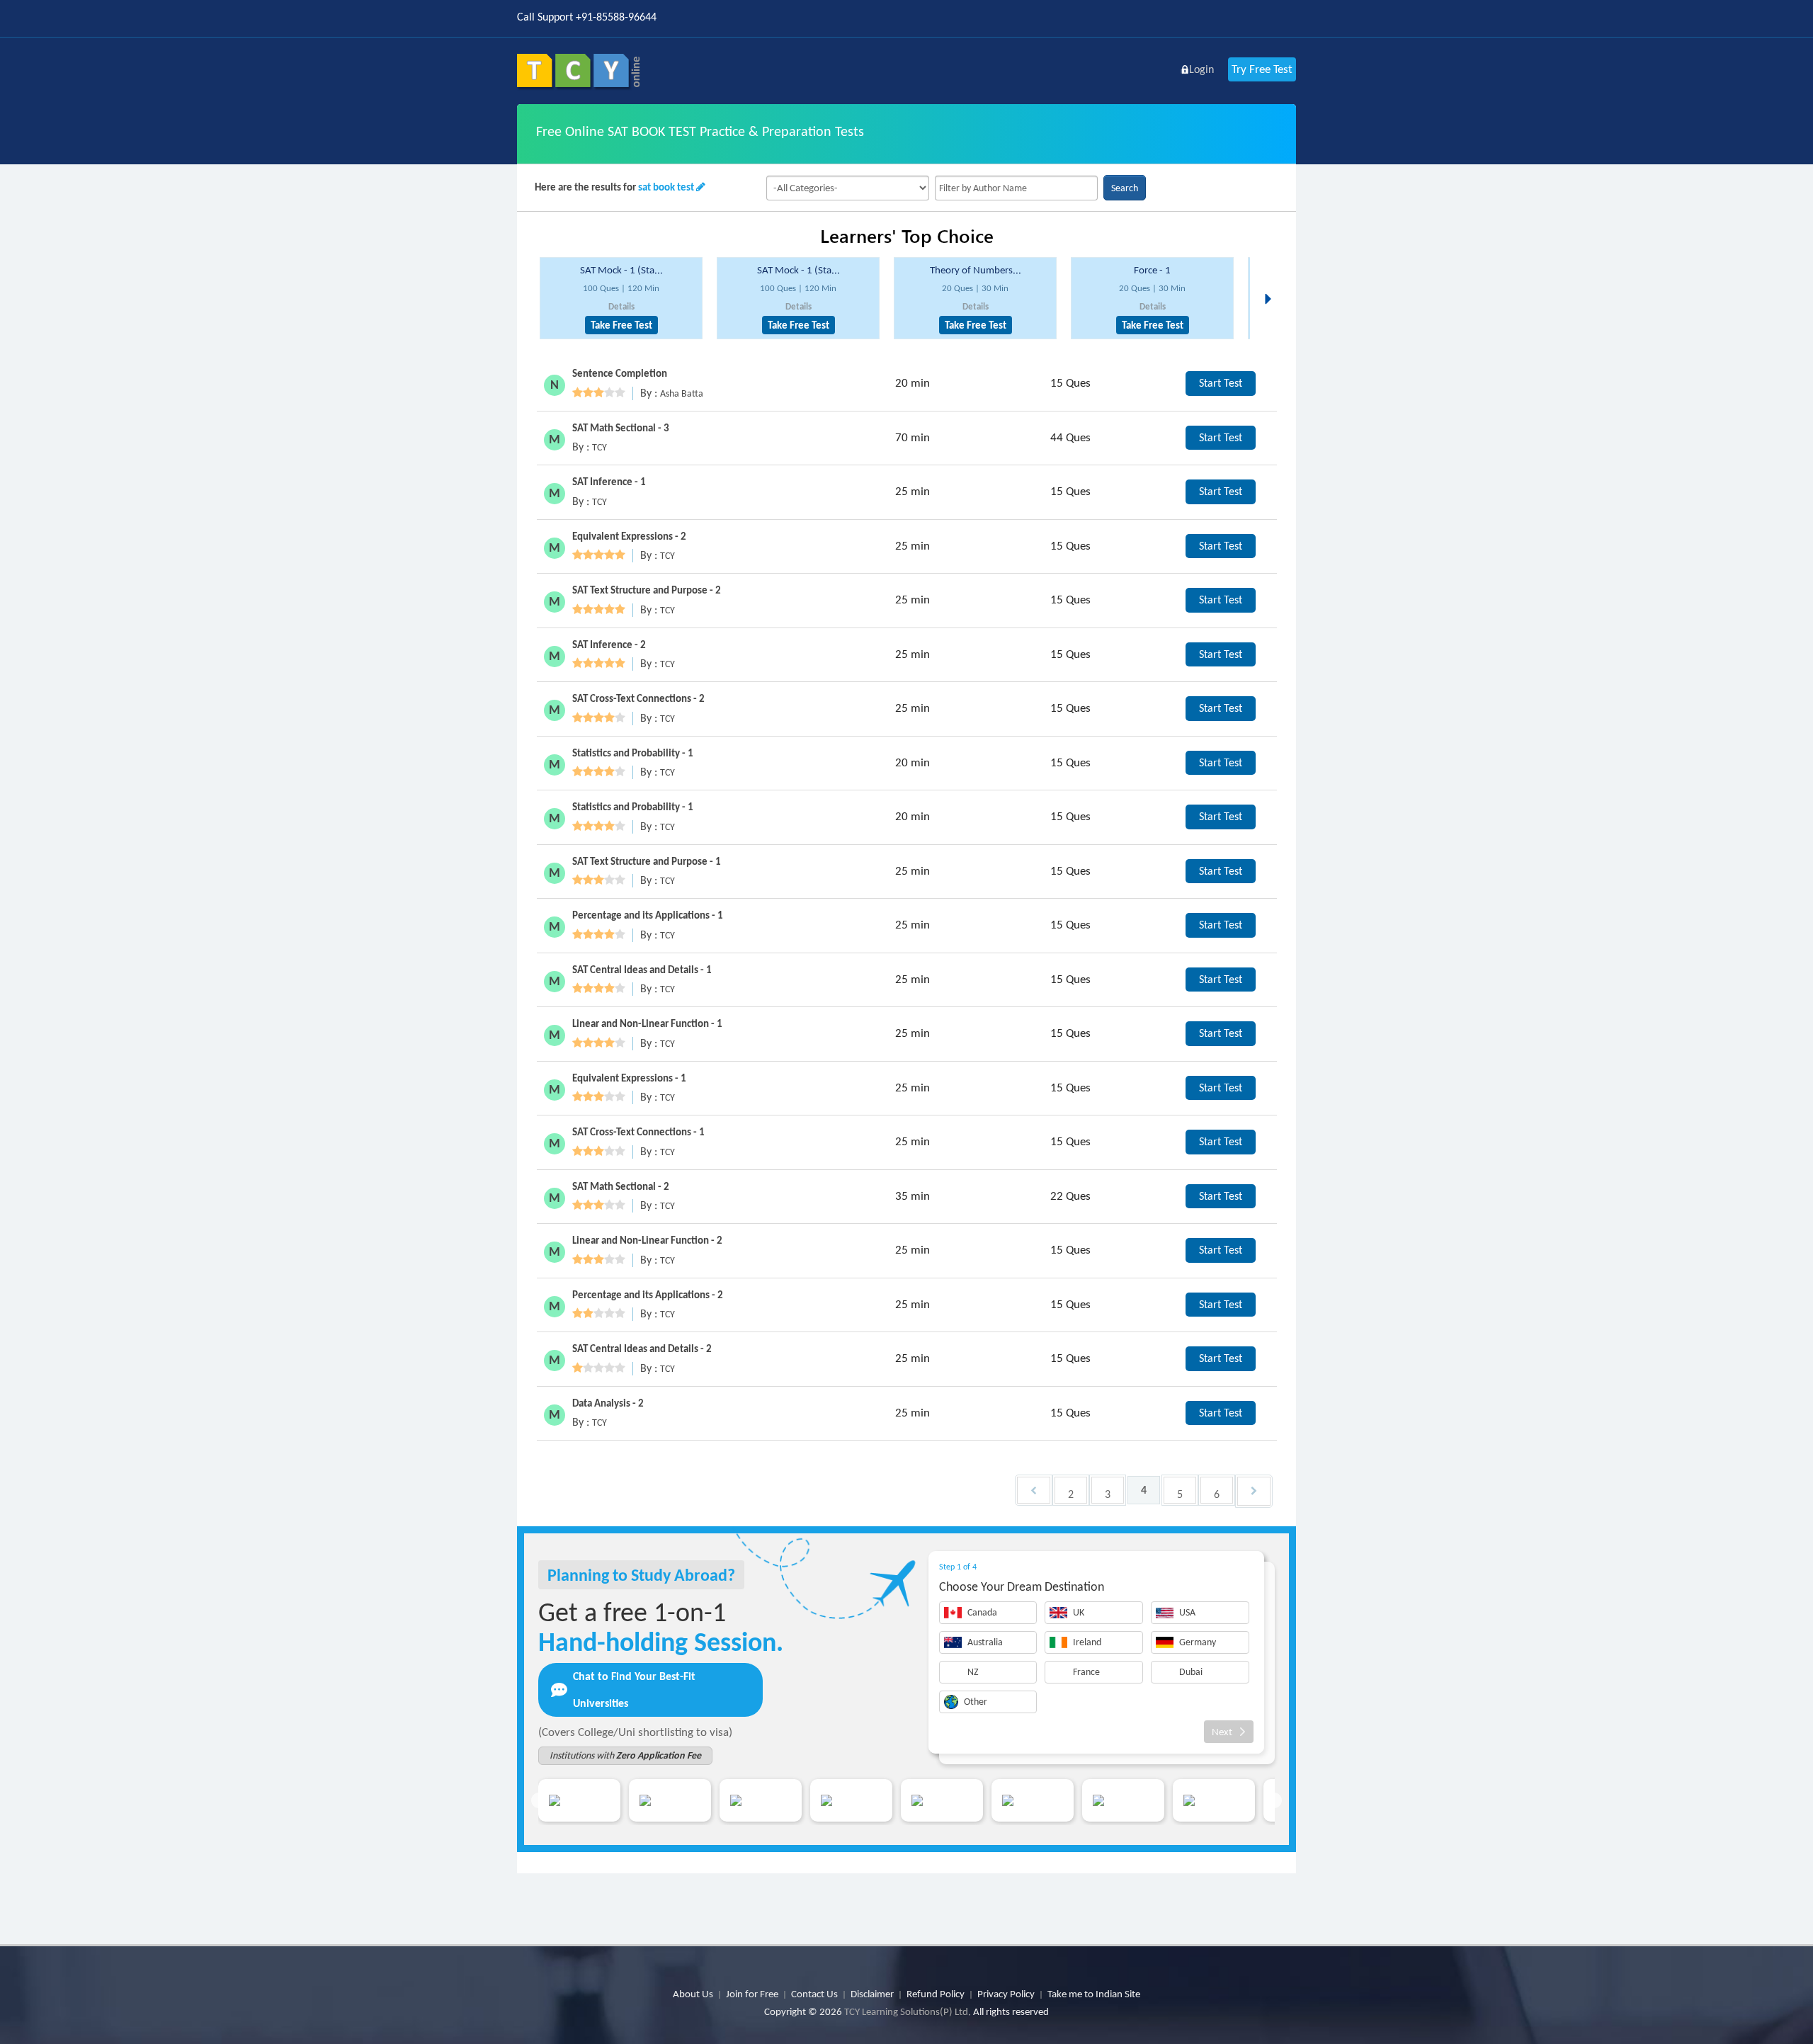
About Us (693, 1994)
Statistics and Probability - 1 (633, 753)
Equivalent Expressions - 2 (629, 536)
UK (1079, 1612)
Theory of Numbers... (976, 270)
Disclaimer (872, 1994)
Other (976, 1702)
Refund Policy (936, 1994)
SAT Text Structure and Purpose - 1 (647, 861)
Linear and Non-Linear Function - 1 (647, 1023)
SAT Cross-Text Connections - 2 (638, 698)
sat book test (666, 187)
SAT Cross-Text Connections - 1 (638, 1132)
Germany (1198, 1642)
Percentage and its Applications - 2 (648, 1295)
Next (1222, 1732)
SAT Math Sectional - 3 (621, 428)
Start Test (1221, 383)
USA (1187, 1612)
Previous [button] (539, 1800)
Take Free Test (621, 325)
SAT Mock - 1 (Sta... (621, 270)
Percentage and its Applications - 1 (648, 915)
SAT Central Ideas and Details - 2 (642, 1349)
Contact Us (814, 1994)
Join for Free (752, 1994)
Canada (982, 1612)
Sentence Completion (620, 373)
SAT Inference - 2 (609, 645)
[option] (621, 299)
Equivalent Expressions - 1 (629, 1078)
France (1086, 1672)
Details (621, 306)
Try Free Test (1262, 69)
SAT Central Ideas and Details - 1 (642, 970)
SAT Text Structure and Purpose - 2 (647, 590)
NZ (973, 1672)
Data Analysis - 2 (608, 1403)
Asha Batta (682, 393)
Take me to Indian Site (1094, 1994)
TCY (599, 447)
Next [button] (1272, 282)
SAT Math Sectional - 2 (621, 1186)
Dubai (1191, 1672)
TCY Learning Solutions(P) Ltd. (908, 2011)
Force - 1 (1152, 270)
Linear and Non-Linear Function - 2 (647, 1240)
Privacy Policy (1006, 1994)
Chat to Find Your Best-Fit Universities (634, 1690)
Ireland (1087, 1642)
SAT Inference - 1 (609, 482)
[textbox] (1016, 188)
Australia (985, 1642)
